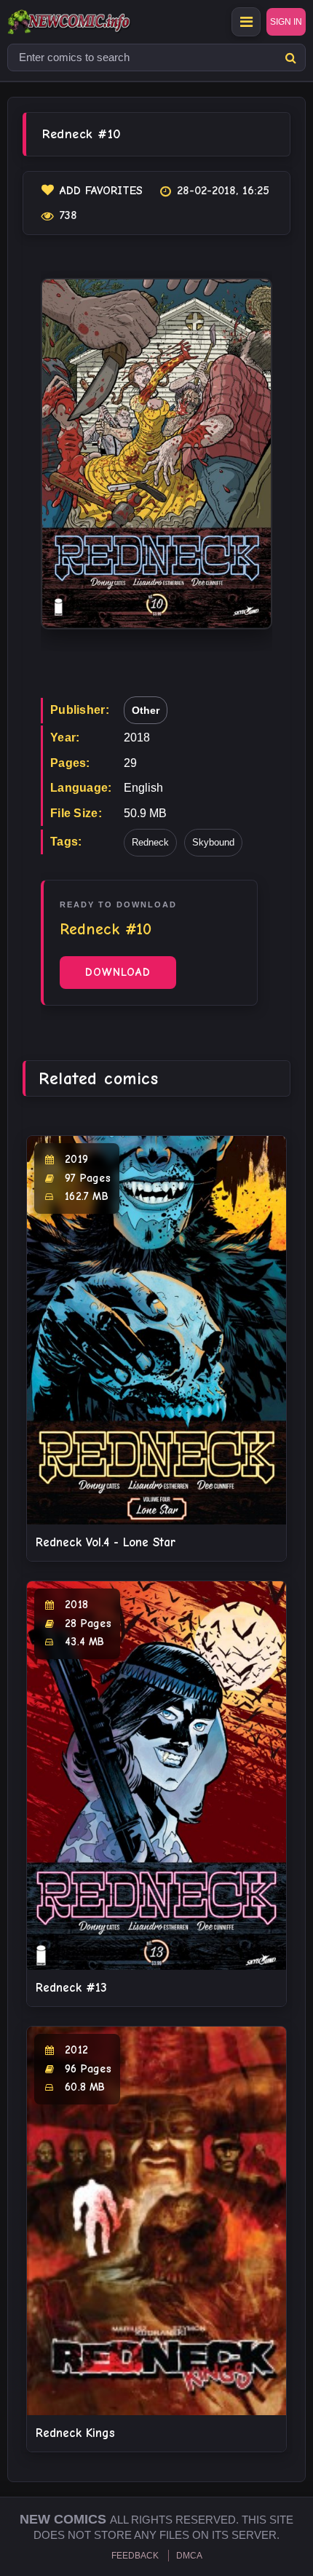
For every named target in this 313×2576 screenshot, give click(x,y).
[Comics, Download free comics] (95, 22)
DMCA (189, 2556)
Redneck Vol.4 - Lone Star (106, 1542)
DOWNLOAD (118, 972)
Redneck (150, 842)
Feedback (135, 2556)
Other (146, 710)
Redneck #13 (71, 1988)
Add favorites (101, 191)
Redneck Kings (75, 2433)
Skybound (213, 842)
